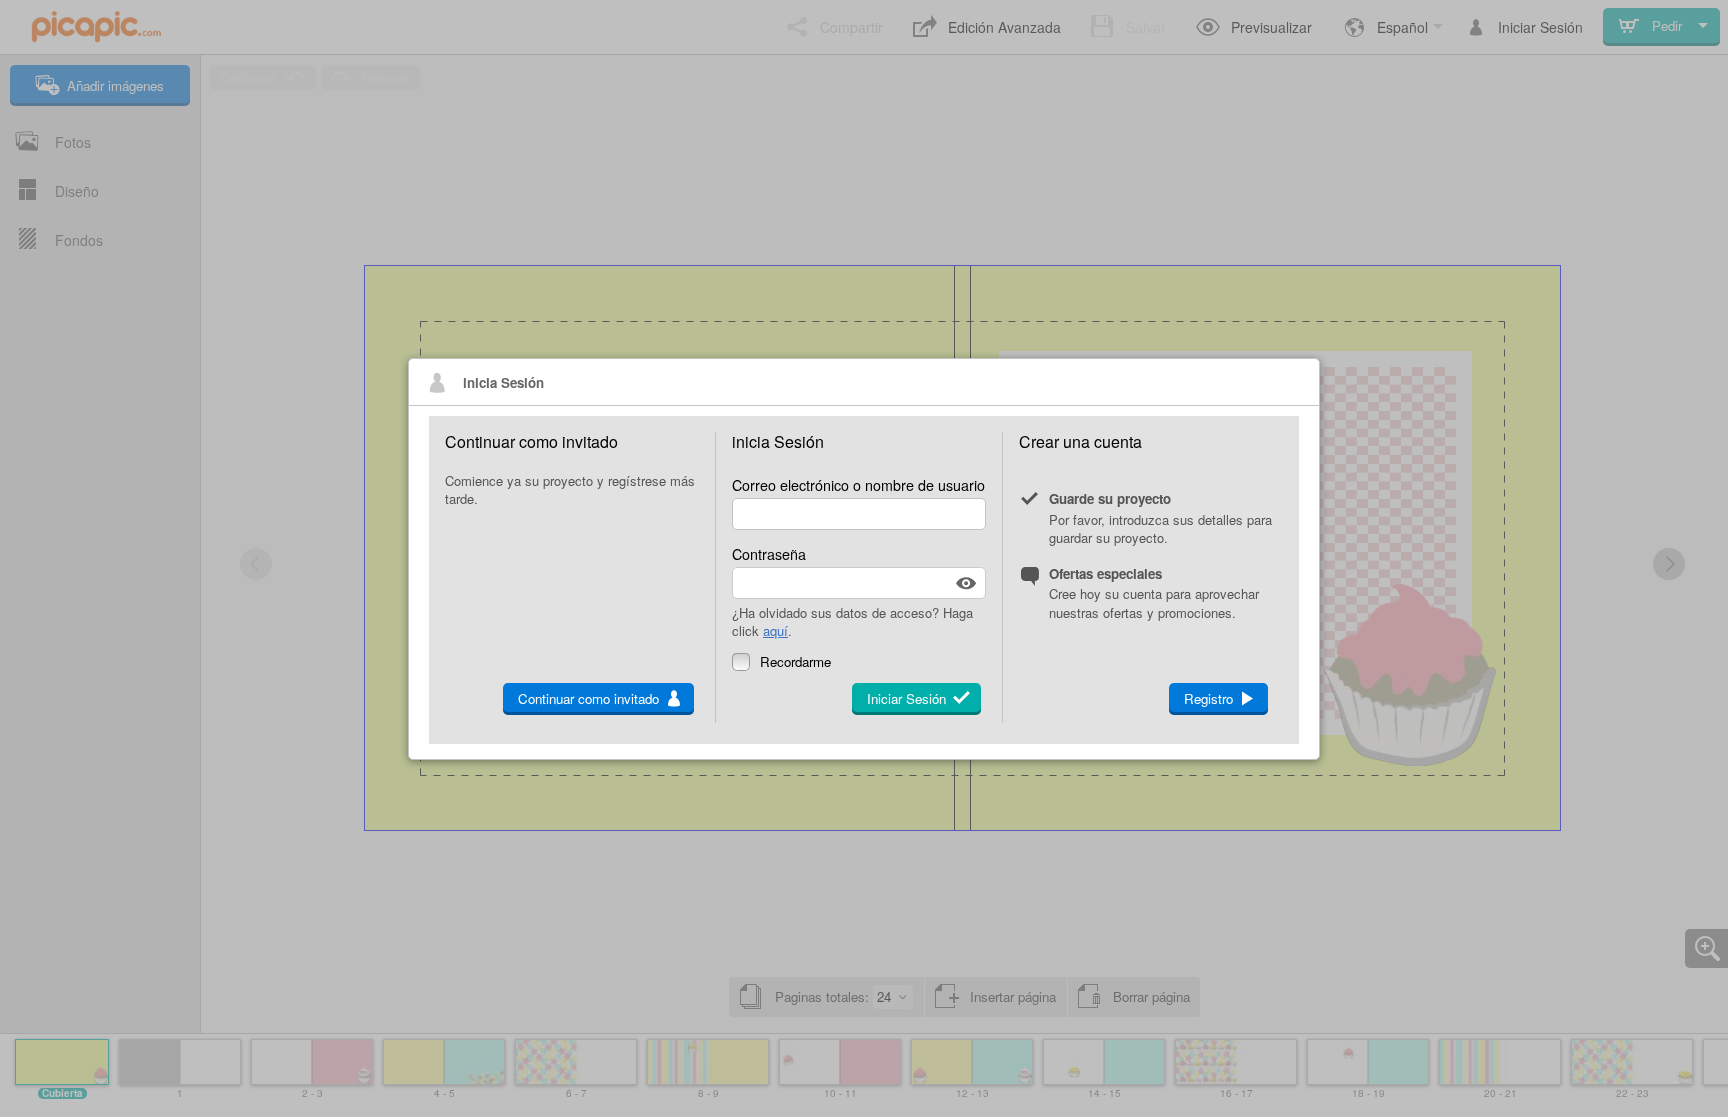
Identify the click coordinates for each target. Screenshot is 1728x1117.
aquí (775, 630)
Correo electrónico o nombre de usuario (858, 485)
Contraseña (769, 554)
